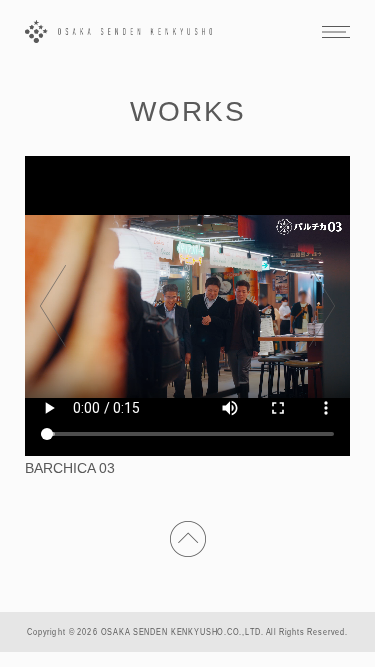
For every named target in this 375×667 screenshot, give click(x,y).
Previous (53, 306)
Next (322, 306)
